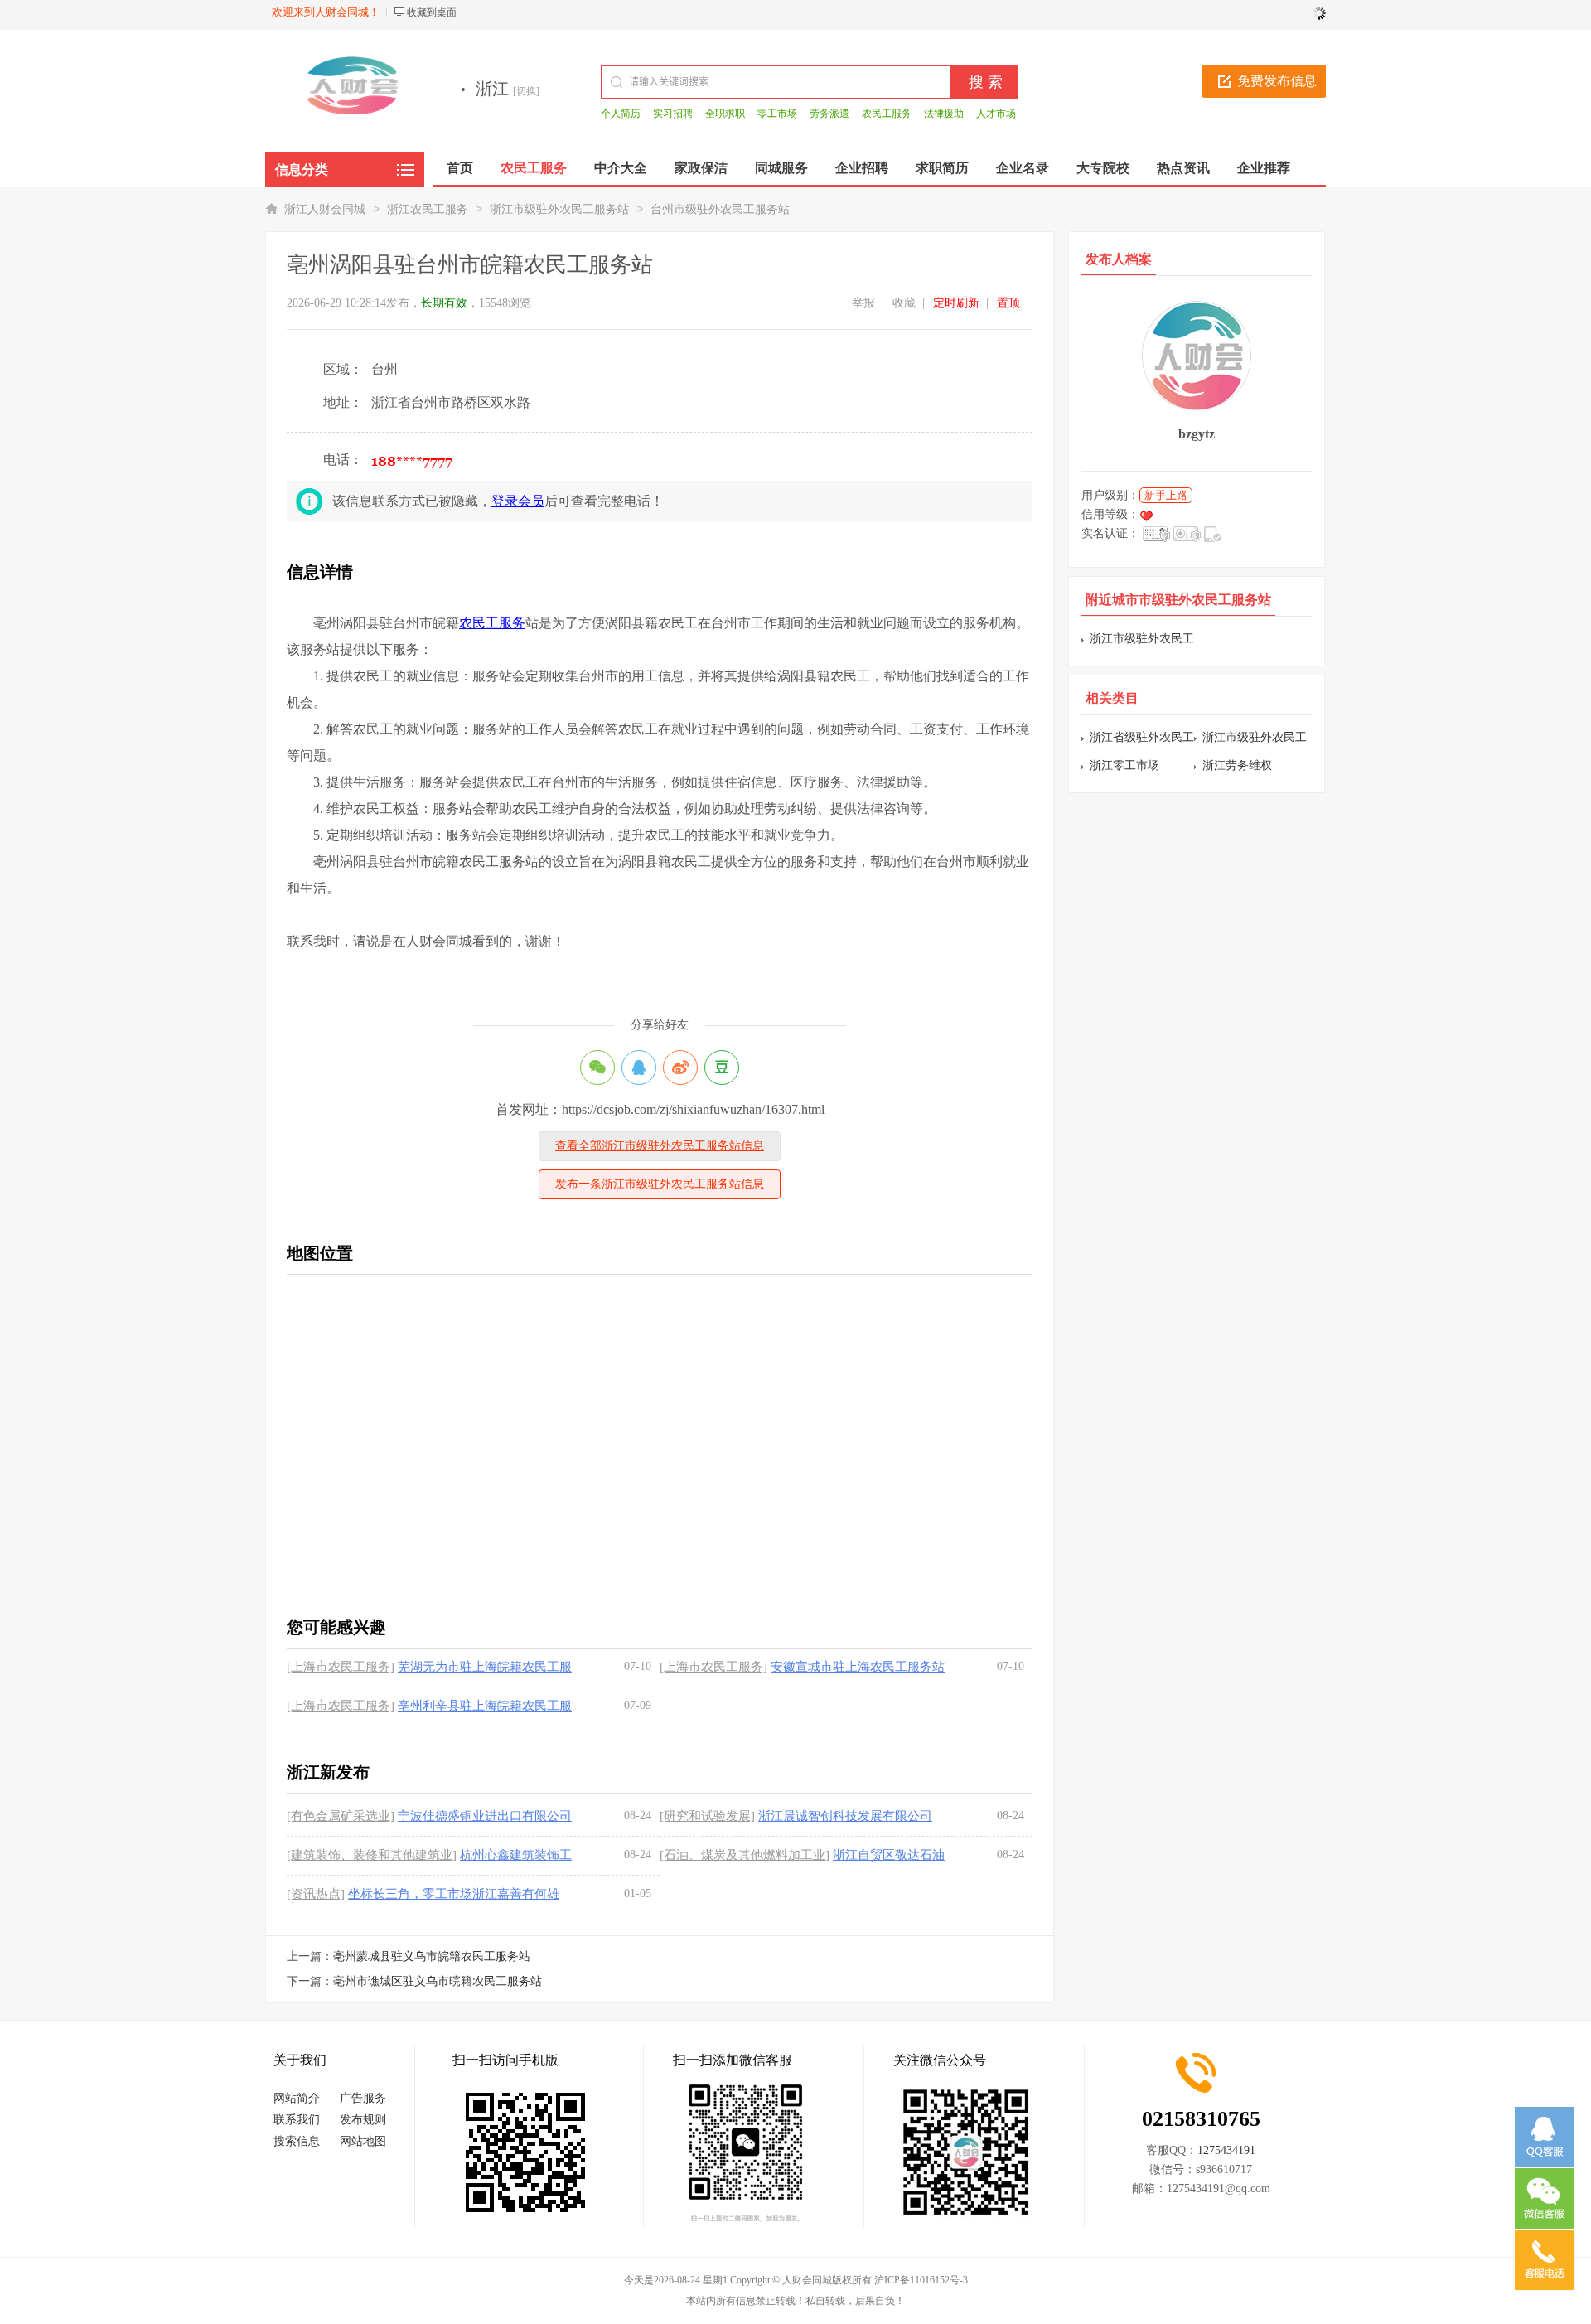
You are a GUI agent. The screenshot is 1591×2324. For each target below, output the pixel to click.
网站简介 (297, 2098)
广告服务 (363, 2098)
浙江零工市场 (1124, 765)
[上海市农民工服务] (341, 1667)
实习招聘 (673, 114)
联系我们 (297, 2120)
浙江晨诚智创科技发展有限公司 (845, 1816)
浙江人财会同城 (325, 209)
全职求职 (725, 114)
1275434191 (1226, 2150)
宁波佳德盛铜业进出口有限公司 (485, 1816)
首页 (460, 168)
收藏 (904, 303)
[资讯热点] (316, 1894)
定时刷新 (956, 303)
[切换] (526, 91)
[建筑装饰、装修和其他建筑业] (372, 1855)
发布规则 (363, 2120)
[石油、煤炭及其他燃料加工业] (745, 1855)
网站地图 (363, 2141)
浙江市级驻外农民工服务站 (559, 209)
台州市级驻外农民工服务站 (720, 209)
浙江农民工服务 (428, 209)
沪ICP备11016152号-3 (921, 2280)
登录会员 (518, 501)
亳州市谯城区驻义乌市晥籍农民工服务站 (438, 1981)
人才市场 (996, 114)
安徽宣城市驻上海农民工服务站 (858, 1667)
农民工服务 (887, 114)
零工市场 (777, 114)
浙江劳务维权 (1237, 765)
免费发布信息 (1277, 81)
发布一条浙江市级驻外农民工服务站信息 (660, 1184)
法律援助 (944, 114)
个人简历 (621, 114)
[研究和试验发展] (707, 1816)
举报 (863, 303)
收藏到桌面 (432, 12)
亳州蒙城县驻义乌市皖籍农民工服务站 (432, 1956)
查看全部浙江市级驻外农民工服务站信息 (660, 1146)
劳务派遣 (829, 114)
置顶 (1008, 303)
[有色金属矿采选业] (341, 1816)
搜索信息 (297, 2141)
